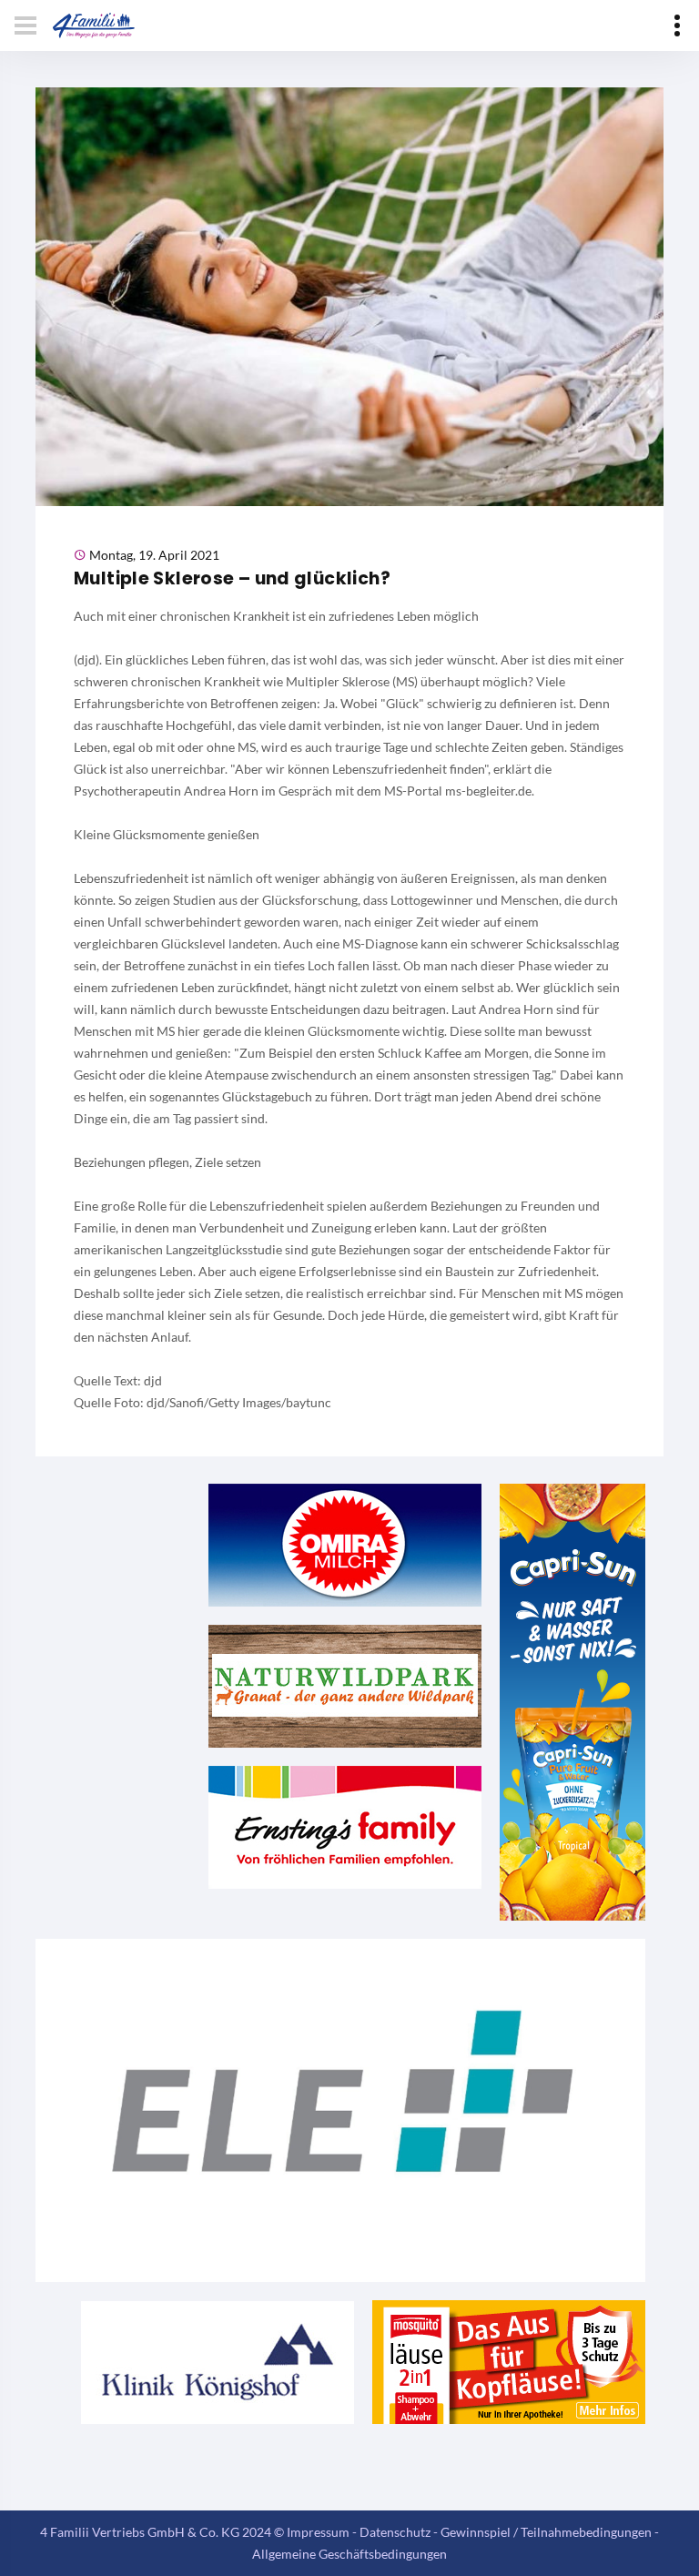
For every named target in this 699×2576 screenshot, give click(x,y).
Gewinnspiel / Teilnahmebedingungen (546, 2532)
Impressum (318, 2532)
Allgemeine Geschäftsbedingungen (349, 2554)
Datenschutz (395, 2532)
